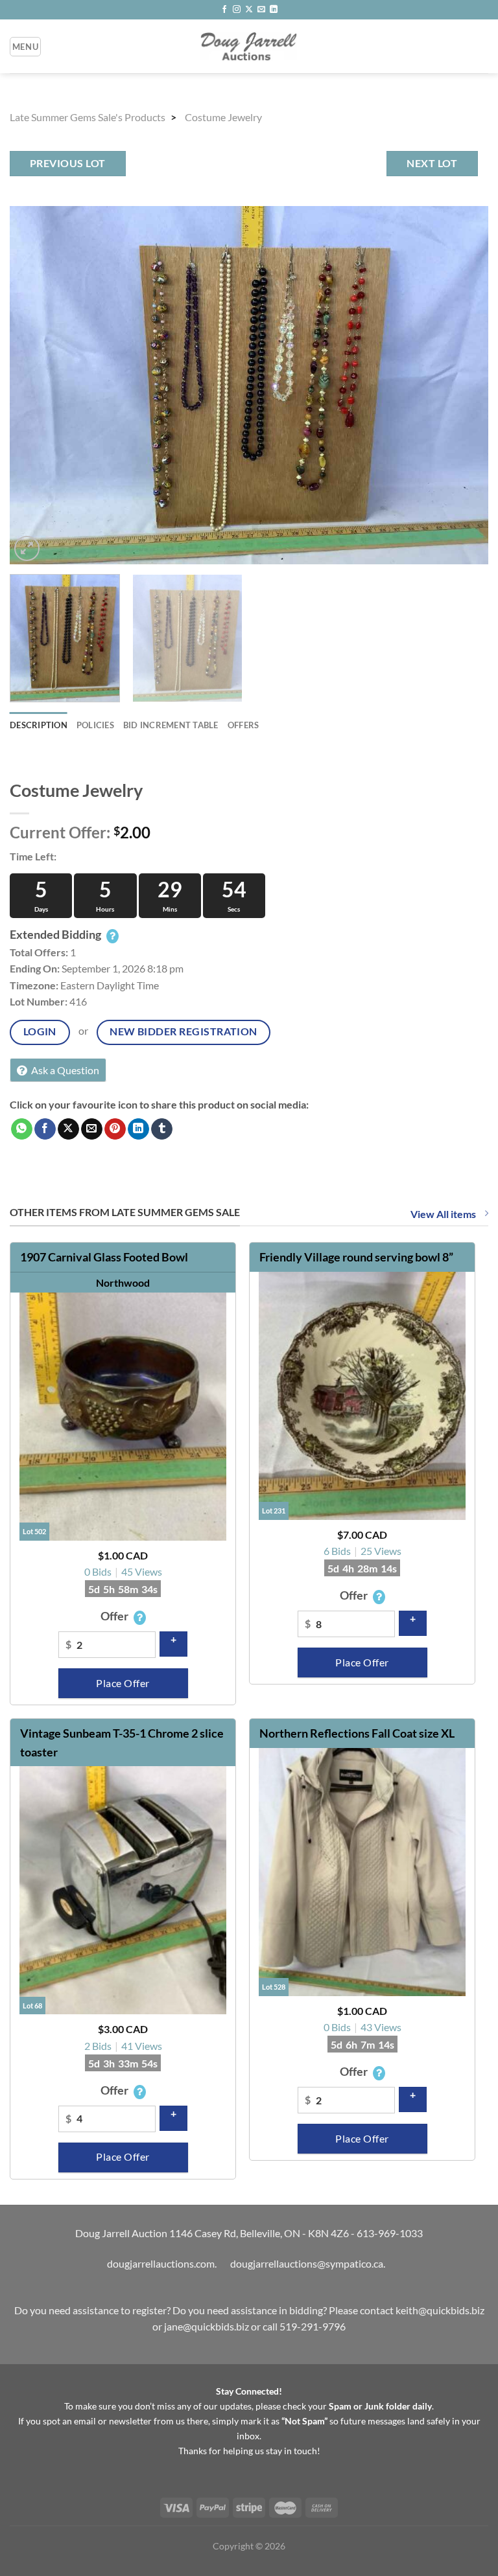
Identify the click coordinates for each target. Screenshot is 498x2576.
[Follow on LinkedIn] (274, 10)
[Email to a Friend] (92, 1129)
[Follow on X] (249, 10)
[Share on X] (68, 1129)
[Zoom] (27, 548)
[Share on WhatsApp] (22, 1129)
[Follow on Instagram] (237, 10)
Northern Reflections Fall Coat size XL (357, 1733)
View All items (444, 1214)
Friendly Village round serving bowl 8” (356, 1257)
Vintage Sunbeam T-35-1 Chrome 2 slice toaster (122, 1742)
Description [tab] (39, 725)
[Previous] (36, 385)
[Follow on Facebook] (224, 10)
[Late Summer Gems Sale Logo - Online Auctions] (249, 46)
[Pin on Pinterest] (115, 1129)
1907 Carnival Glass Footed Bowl (104, 1257)
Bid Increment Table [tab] (171, 725)
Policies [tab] (95, 725)
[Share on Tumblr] (162, 1129)
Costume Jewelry (223, 117)
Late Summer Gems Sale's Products (88, 117)
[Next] (462, 385)
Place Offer (123, 1683)
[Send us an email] (261, 10)
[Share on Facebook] (45, 1129)
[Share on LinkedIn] (138, 1129)
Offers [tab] (243, 725)
